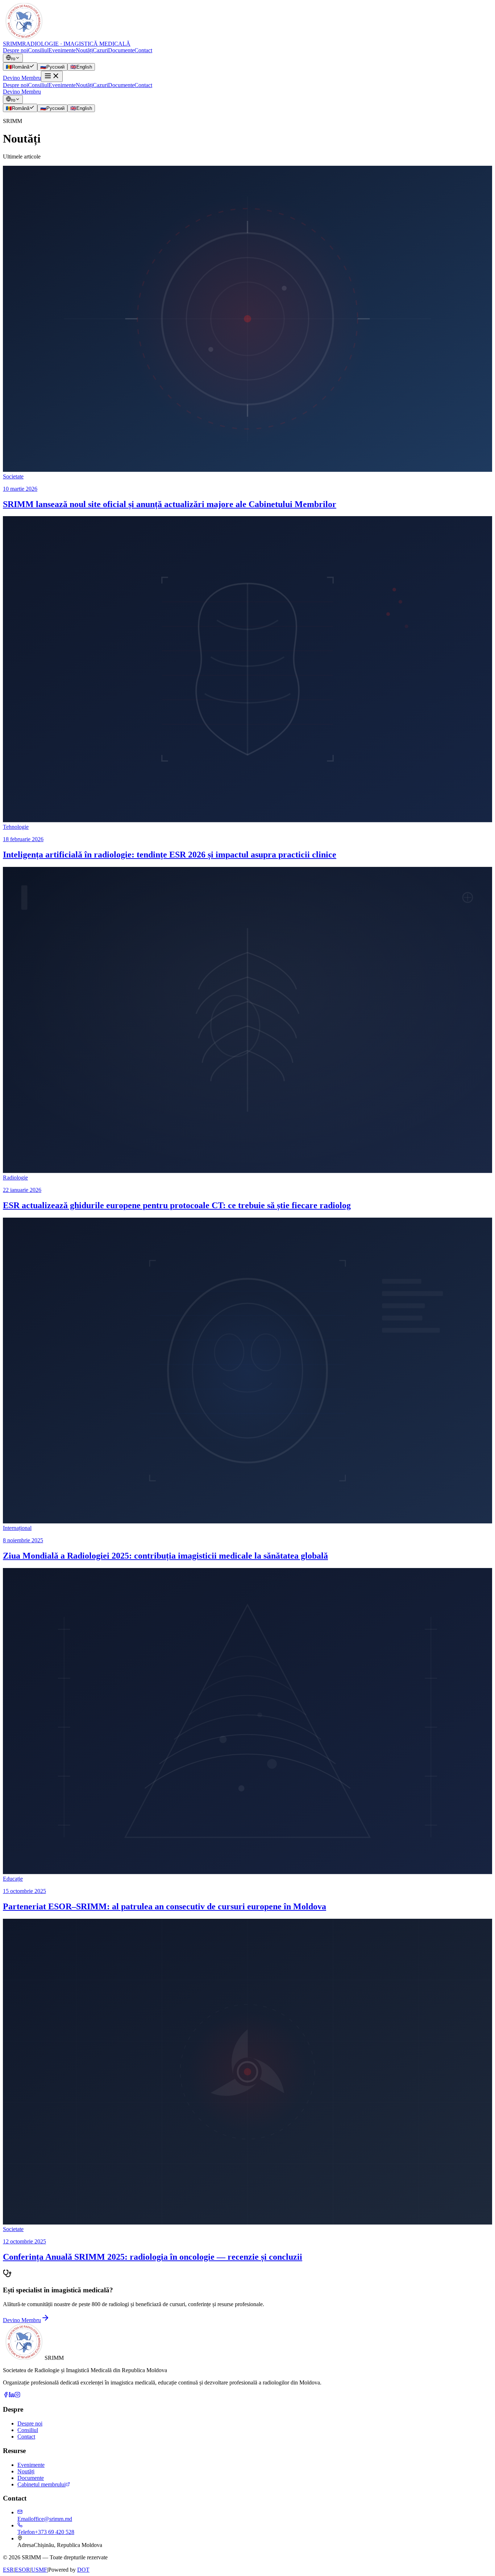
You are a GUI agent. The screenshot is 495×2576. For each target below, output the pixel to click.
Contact (143, 50)
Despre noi (15, 50)
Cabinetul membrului (41, 2484)
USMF (39, 2570)
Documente (121, 50)
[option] (20, 67)
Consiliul (38, 50)
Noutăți (84, 50)
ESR (8, 2570)
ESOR (22, 2570)
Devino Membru (22, 78)
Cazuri (100, 50)
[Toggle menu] (52, 76)
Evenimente (62, 50)
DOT (83, 2570)
